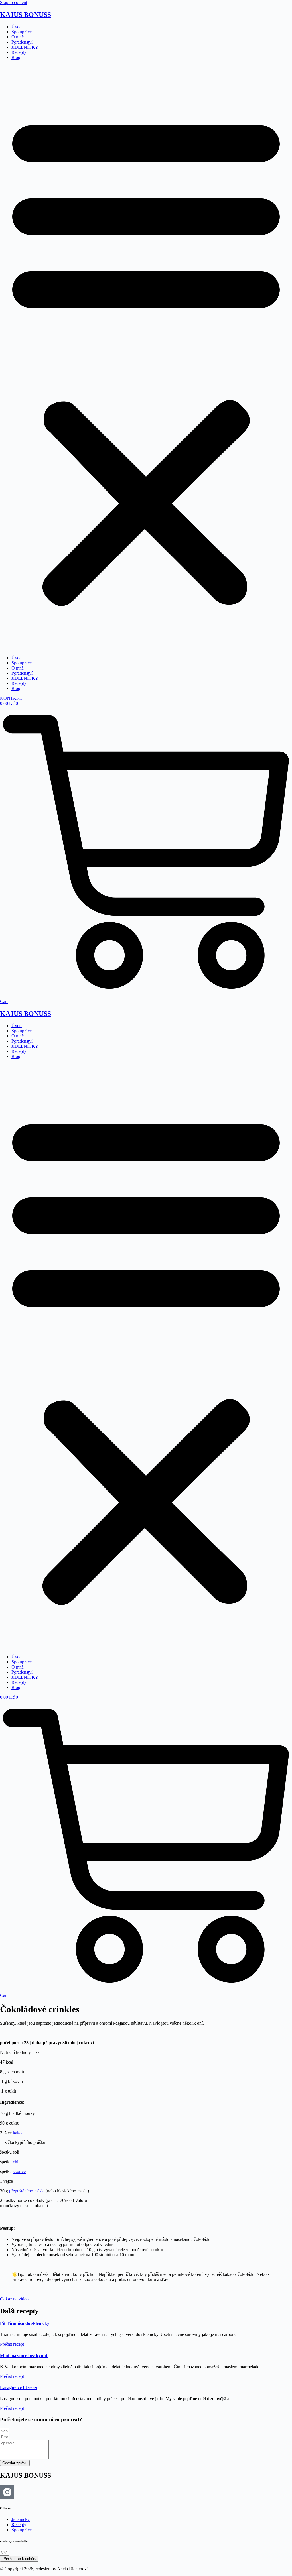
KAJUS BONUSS (26, 15)
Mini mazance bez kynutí (24, 2356)
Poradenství (22, 42)
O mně (18, 37)
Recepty (19, 52)
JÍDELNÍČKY (25, 47)
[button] (146, 358)
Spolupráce (22, 32)
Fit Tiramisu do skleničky (25, 2323)
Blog (16, 57)
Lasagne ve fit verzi (19, 2387)
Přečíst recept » (14, 2344)
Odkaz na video (14, 2299)
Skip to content (14, 2)
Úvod (17, 27)
